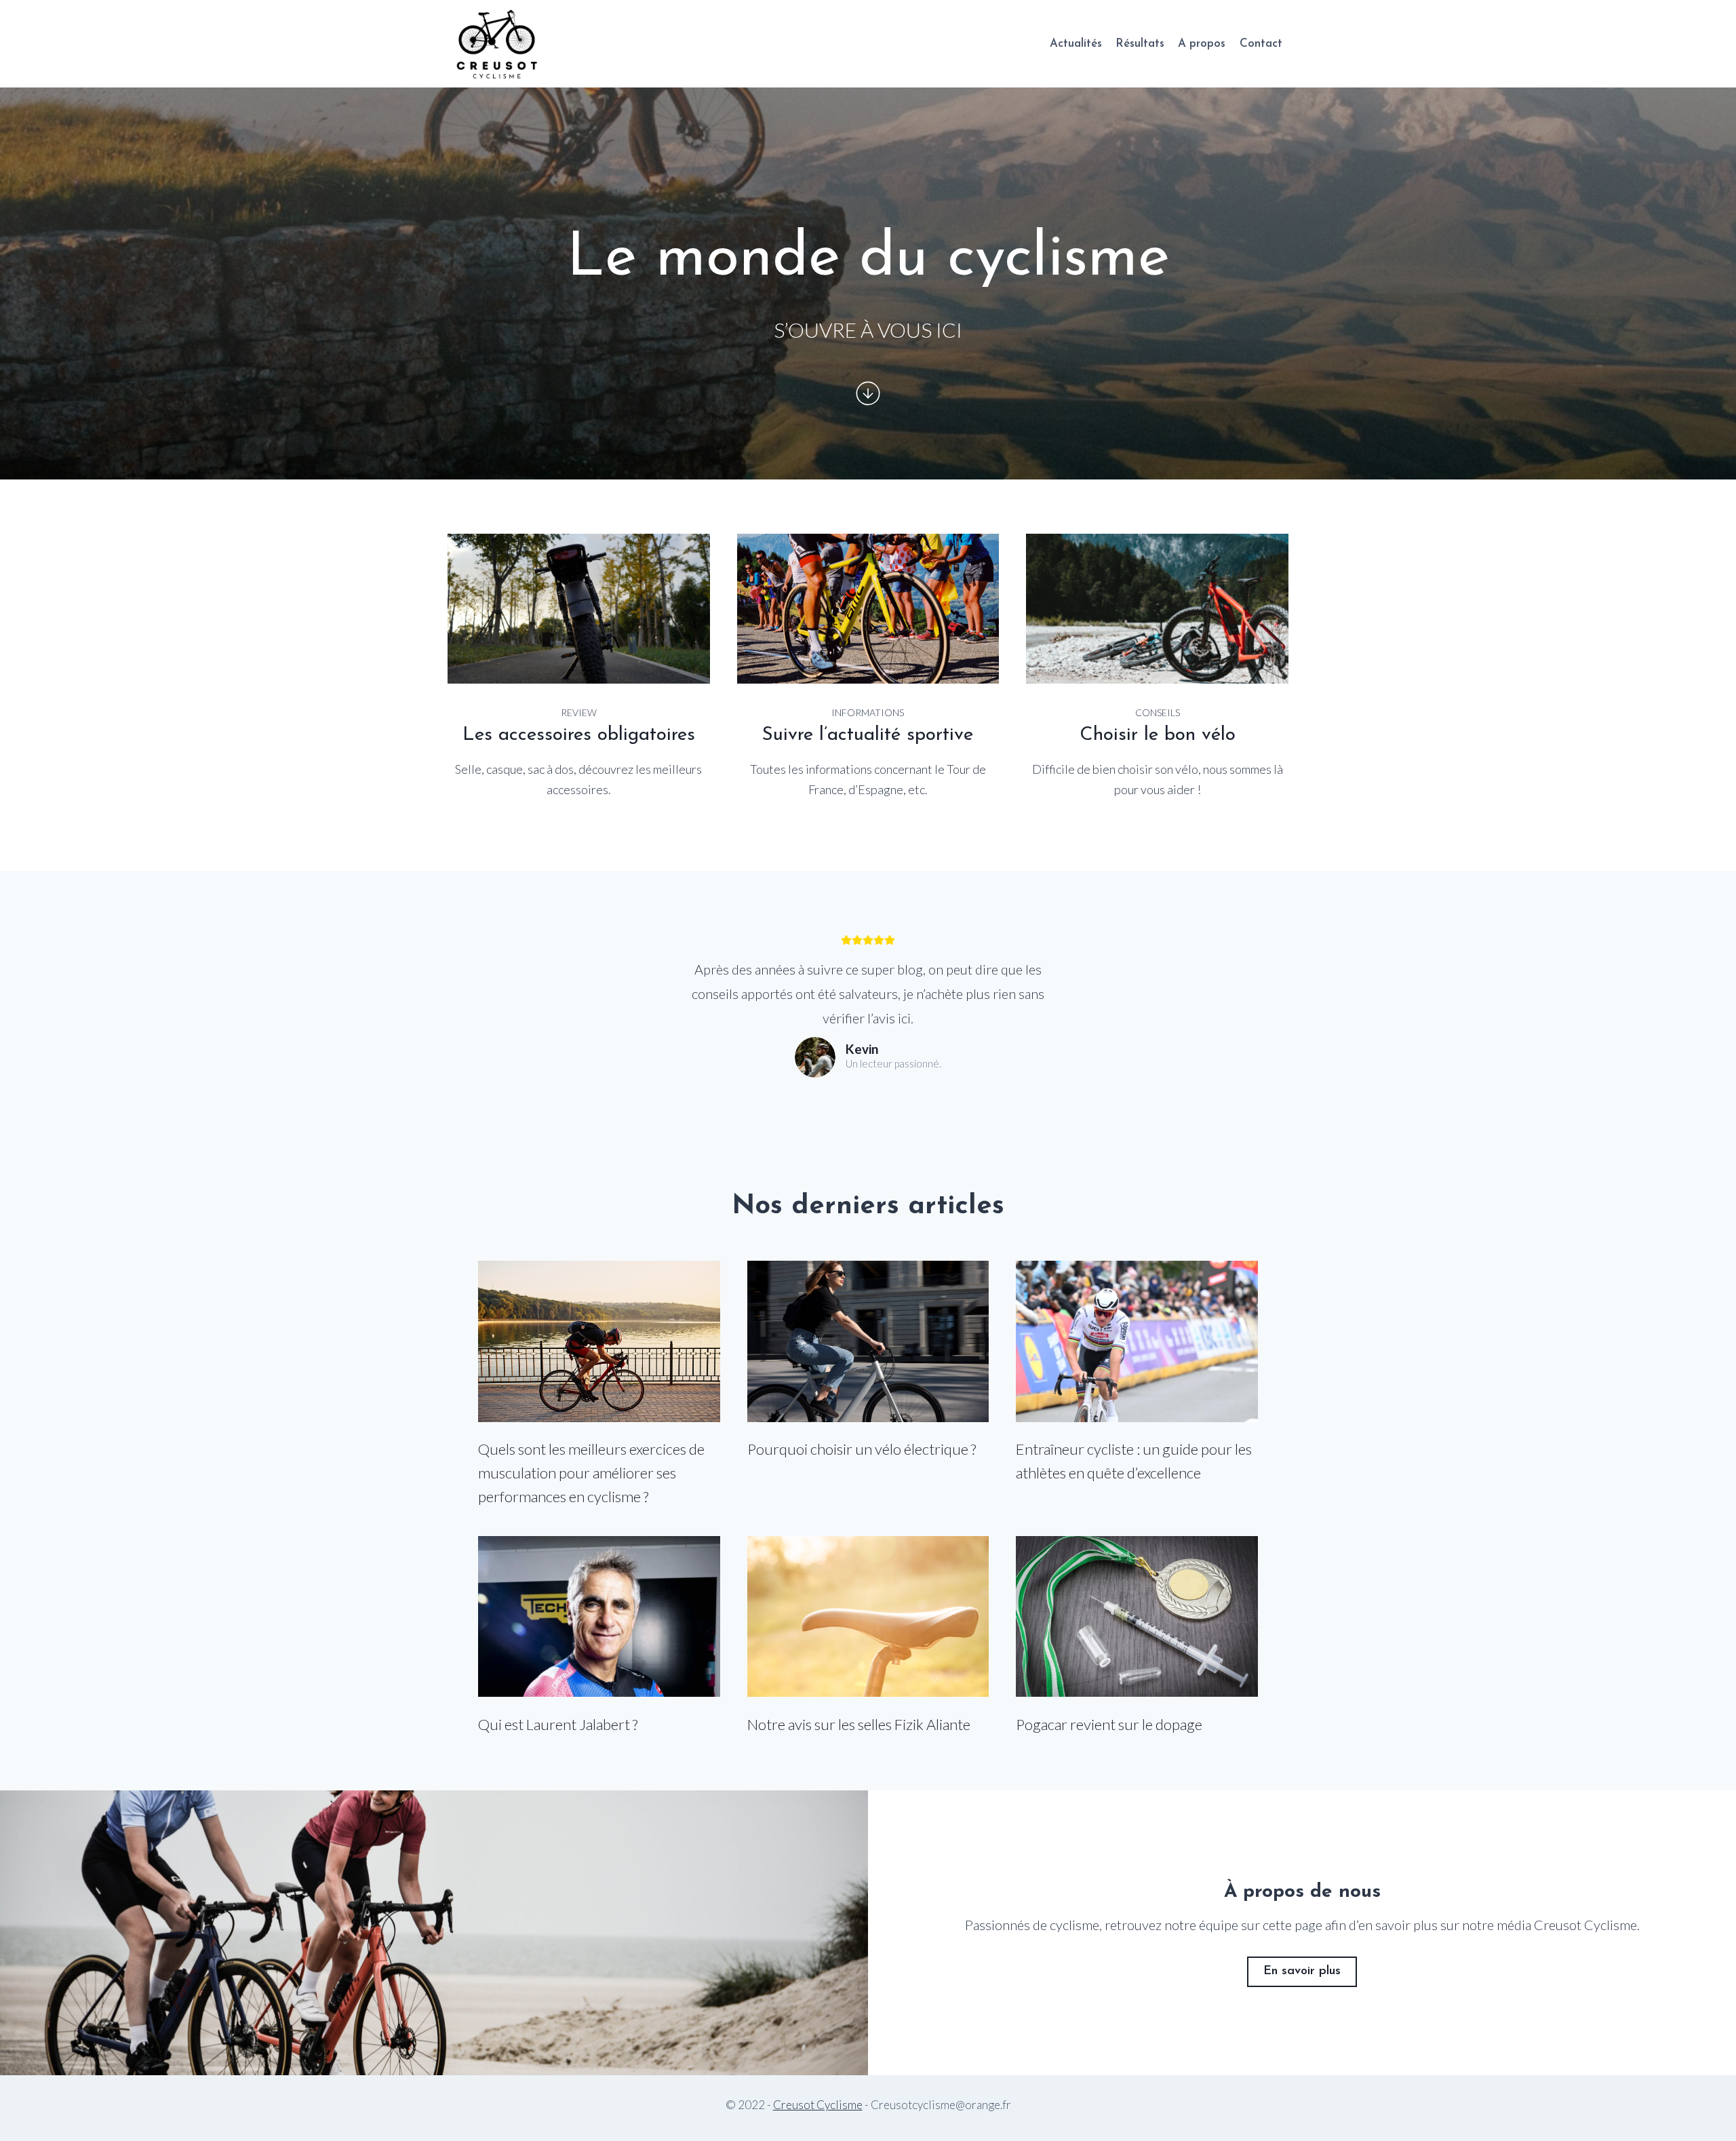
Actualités (1076, 44)
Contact (1261, 44)
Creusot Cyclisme (818, 2105)
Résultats (1140, 44)
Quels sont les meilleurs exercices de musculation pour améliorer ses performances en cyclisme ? (591, 1473)
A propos (1202, 44)
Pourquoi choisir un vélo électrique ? (862, 1449)
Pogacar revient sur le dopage (1109, 1724)
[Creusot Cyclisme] (498, 44)
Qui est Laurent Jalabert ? (558, 1724)
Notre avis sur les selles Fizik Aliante (859, 1724)
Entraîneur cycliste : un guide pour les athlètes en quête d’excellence (1134, 1461)
